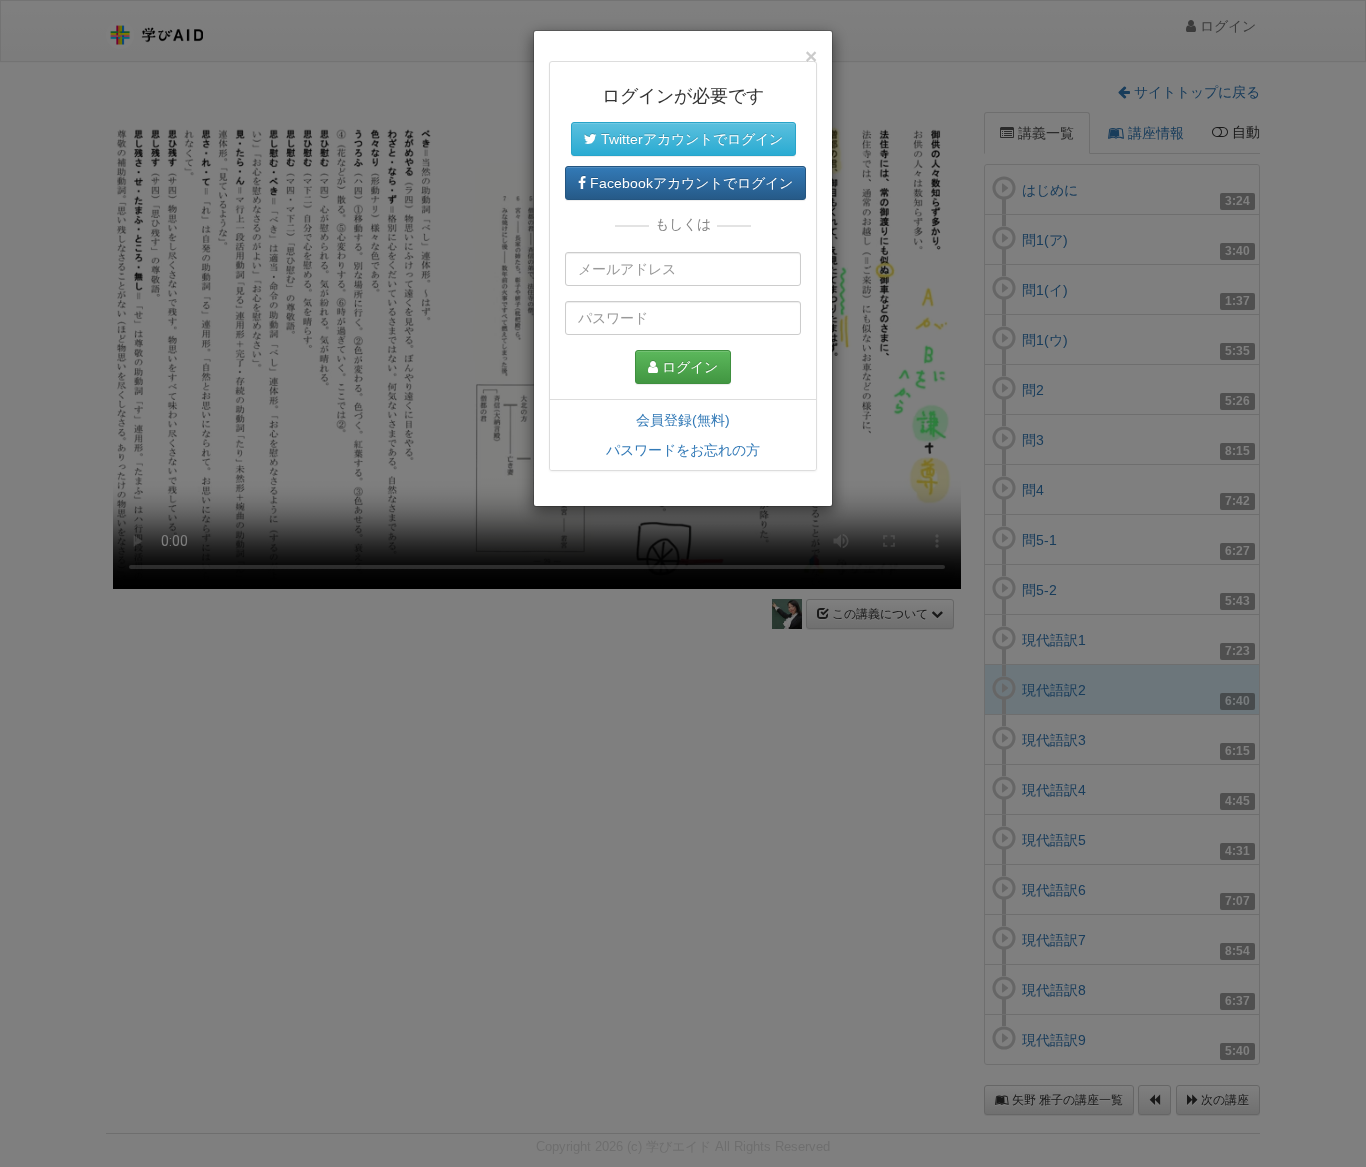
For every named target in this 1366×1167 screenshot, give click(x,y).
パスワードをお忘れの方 (683, 450)
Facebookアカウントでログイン (689, 183)
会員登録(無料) (683, 420)
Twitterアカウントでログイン (690, 139)
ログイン (688, 367)
